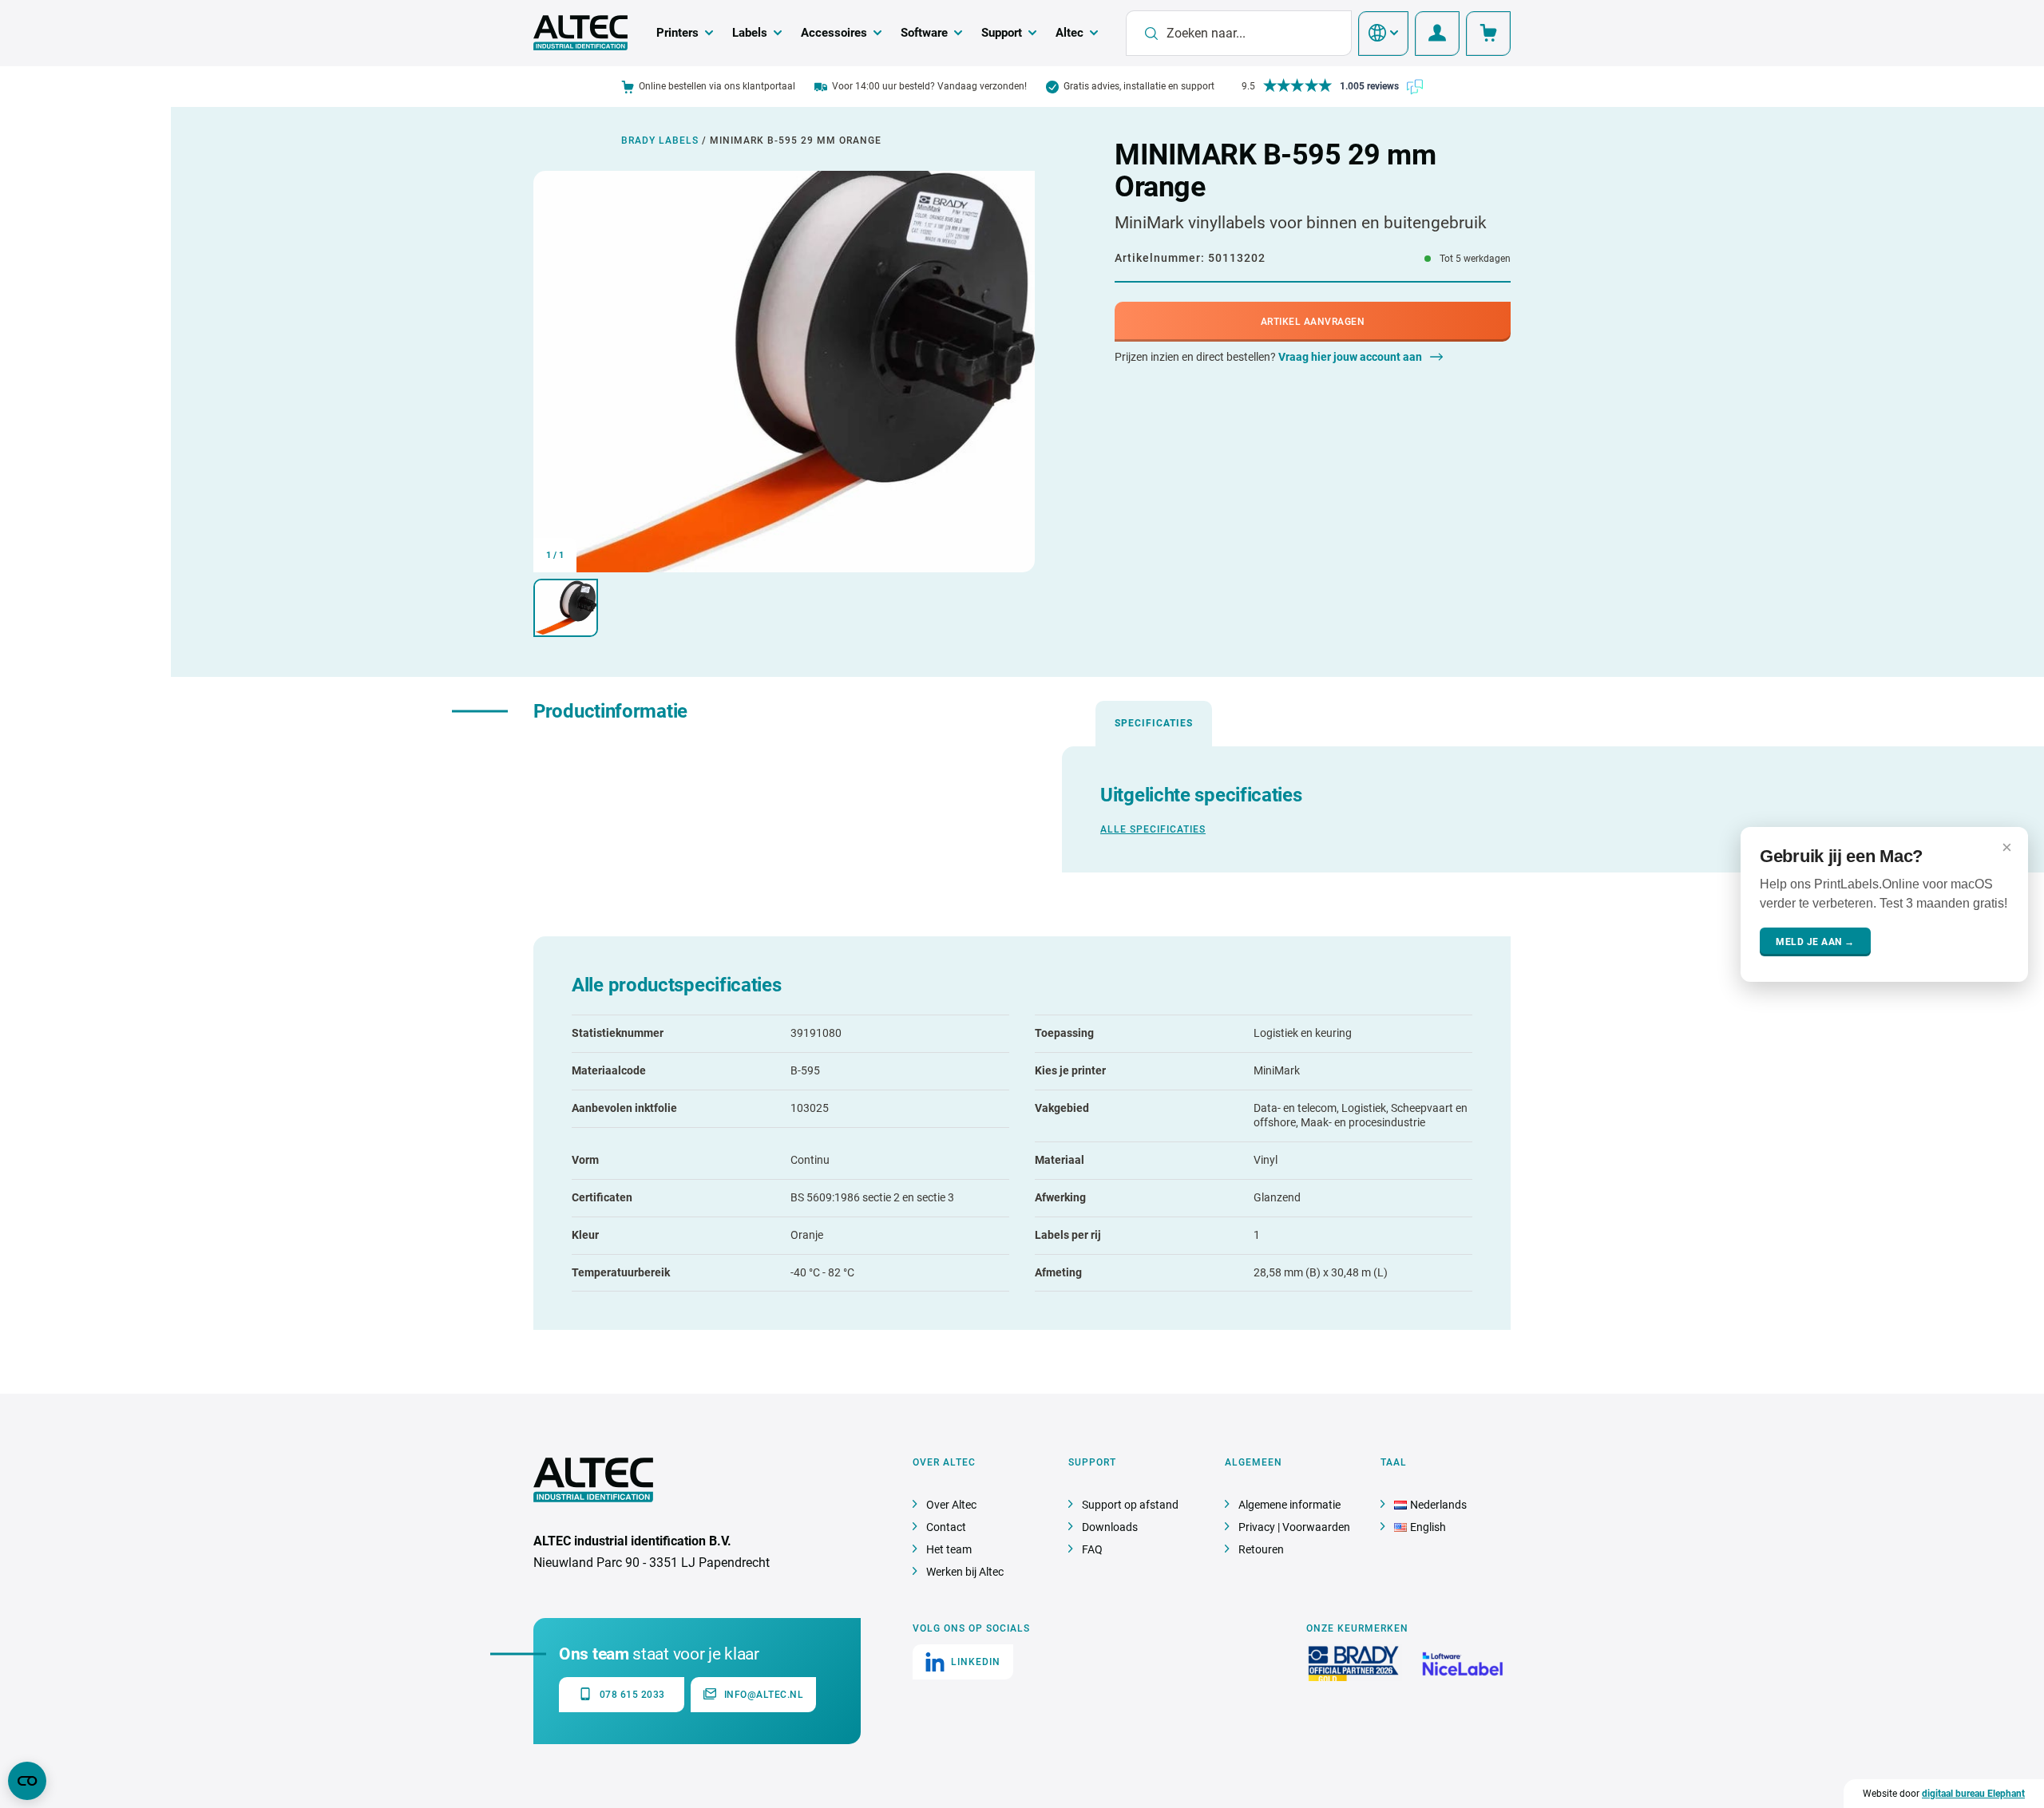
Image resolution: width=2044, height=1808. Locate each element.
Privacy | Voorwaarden (1294, 1527)
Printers (677, 33)
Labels (750, 33)
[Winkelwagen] (1488, 34)
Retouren (1261, 1549)
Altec (1070, 33)
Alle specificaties (1153, 829)
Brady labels (660, 140)
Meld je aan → (1815, 941)
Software (924, 33)
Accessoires (834, 33)
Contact (946, 1527)
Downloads (1110, 1527)
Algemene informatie (1289, 1505)
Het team (949, 1549)
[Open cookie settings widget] (27, 1781)
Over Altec (951, 1505)
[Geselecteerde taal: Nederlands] (1383, 34)
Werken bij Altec (965, 1572)
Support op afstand (1130, 1505)
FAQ (1092, 1549)
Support (1002, 33)
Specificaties (1154, 723)
